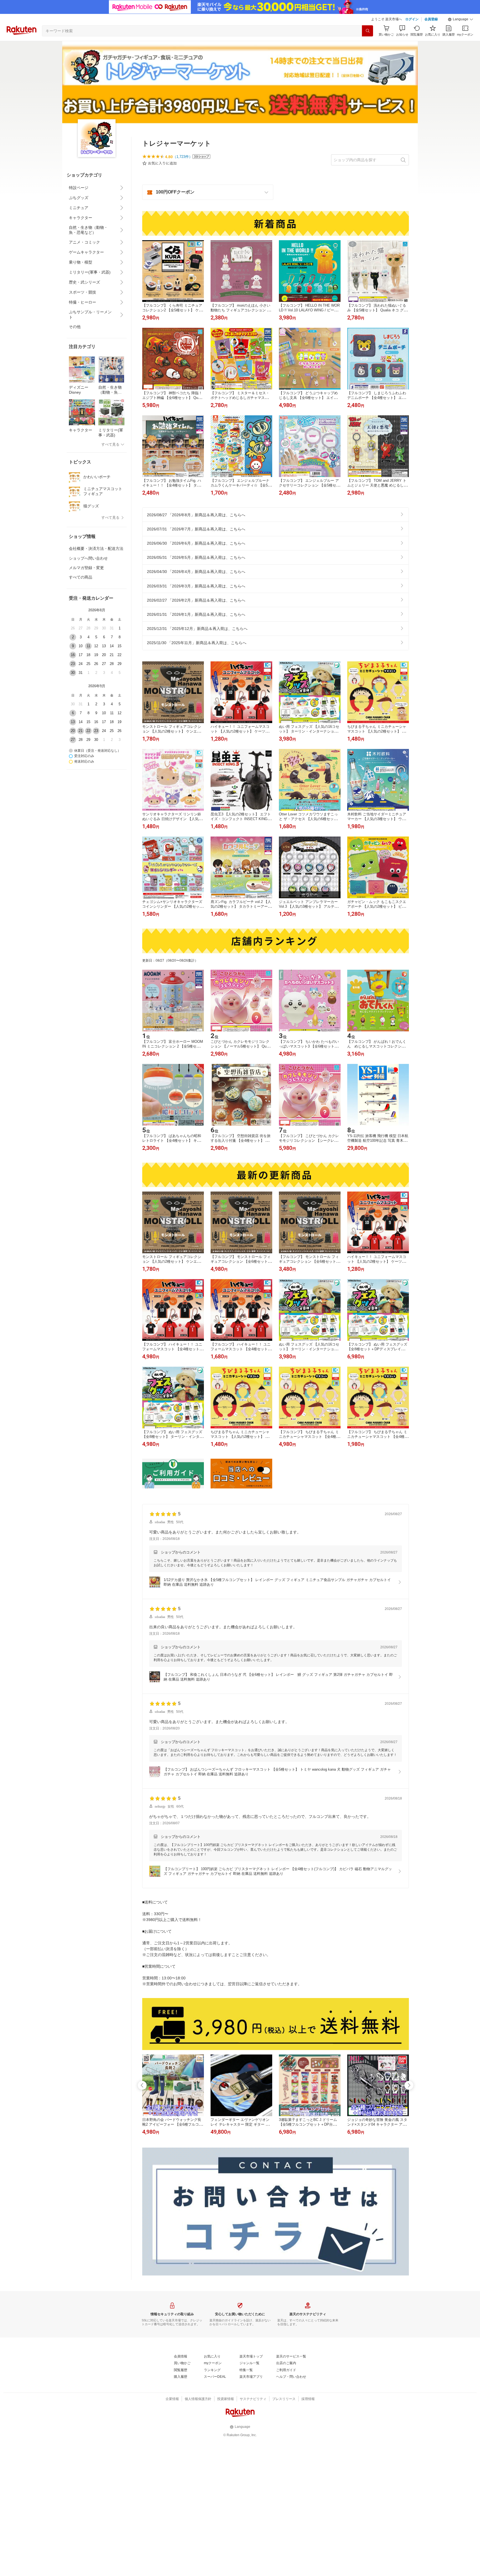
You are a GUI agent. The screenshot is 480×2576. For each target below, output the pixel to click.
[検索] (367, 31)
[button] (461, 19)
